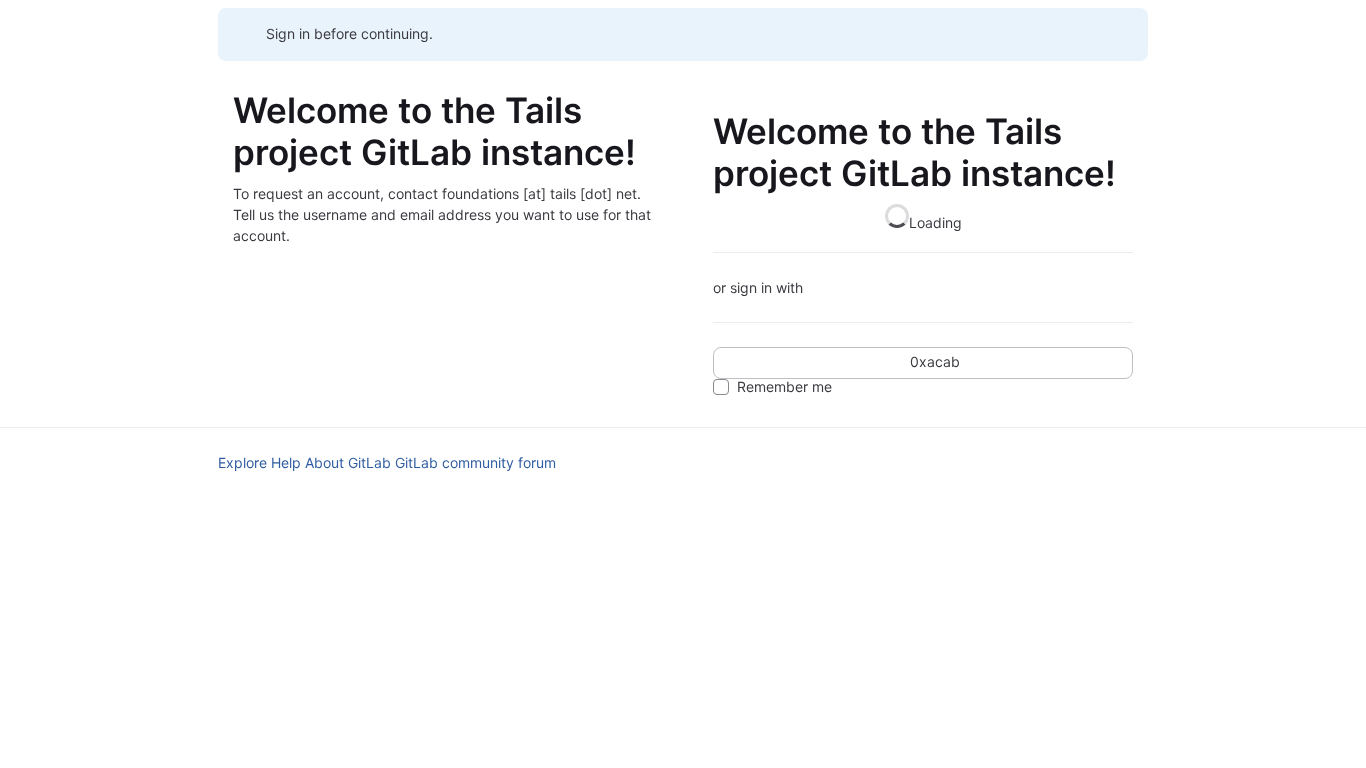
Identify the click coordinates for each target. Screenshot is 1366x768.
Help (286, 462)
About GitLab (348, 462)
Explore (242, 462)
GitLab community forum (475, 462)
